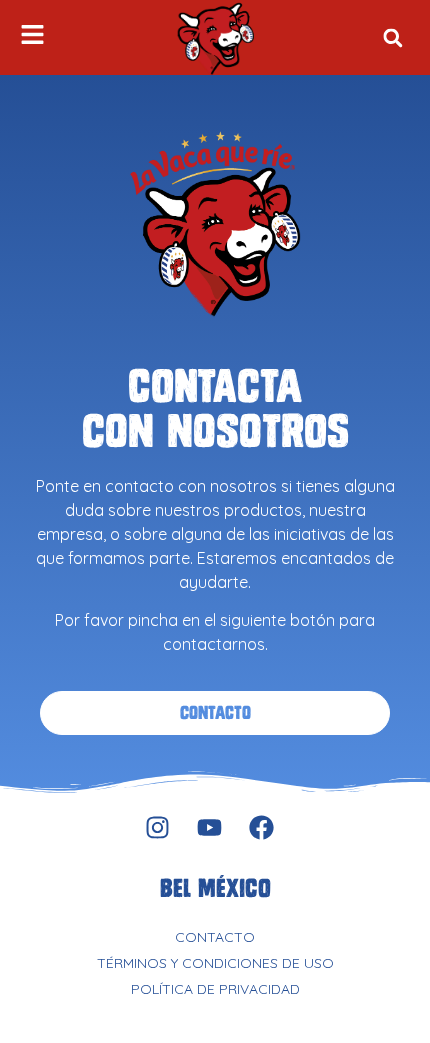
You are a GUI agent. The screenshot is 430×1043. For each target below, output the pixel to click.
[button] (392, 37)
